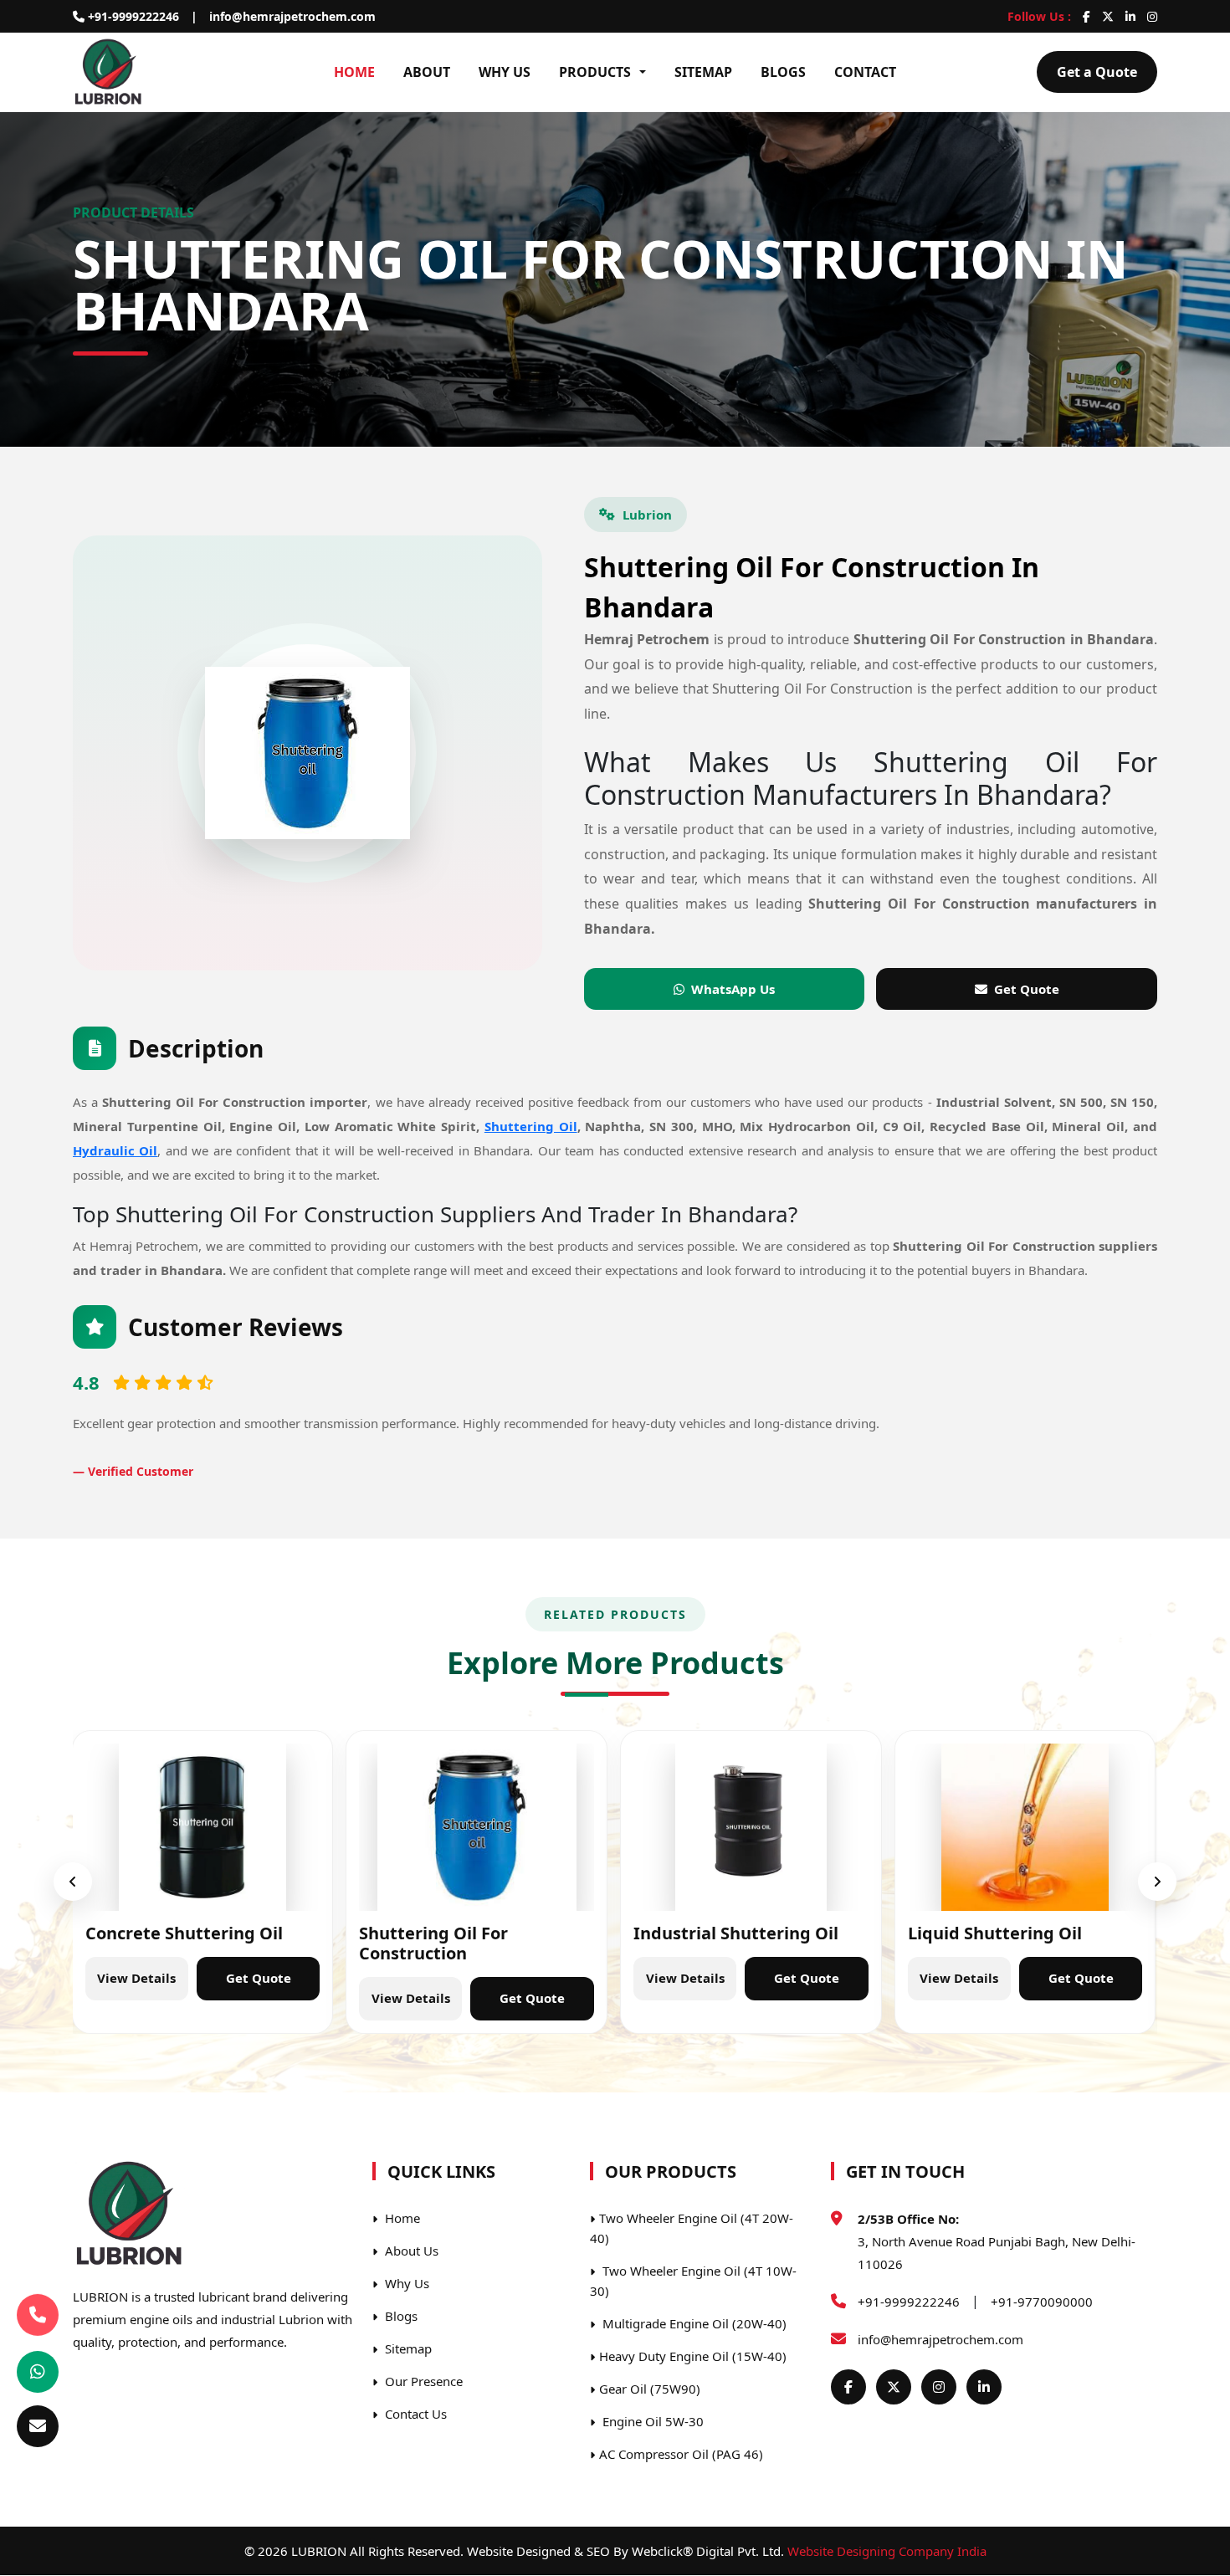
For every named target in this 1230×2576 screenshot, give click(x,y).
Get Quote (1027, 989)
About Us (410, 2251)
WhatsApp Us (733, 989)
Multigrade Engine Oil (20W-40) (693, 2323)
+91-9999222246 (132, 16)
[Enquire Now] (38, 2426)
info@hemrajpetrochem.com (292, 16)
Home (354, 72)
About (427, 72)
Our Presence (422, 2381)
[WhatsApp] (38, 2372)
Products (595, 72)
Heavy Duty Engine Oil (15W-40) (693, 2356)
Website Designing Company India (887, 2551)
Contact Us (414, 2414)
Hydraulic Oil (115, 1151)
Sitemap (703, 72)
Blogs (783, 72)
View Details (136, 1978)
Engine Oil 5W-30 (651, 2421)
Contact (865, 72)
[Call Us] (38, 2315)
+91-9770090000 (1042, 2302)
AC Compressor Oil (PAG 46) (681, 2454)
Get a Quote (1097, 72)
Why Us (505, 72)
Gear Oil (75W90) (650, 2389)
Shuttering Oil (531, 1126)
